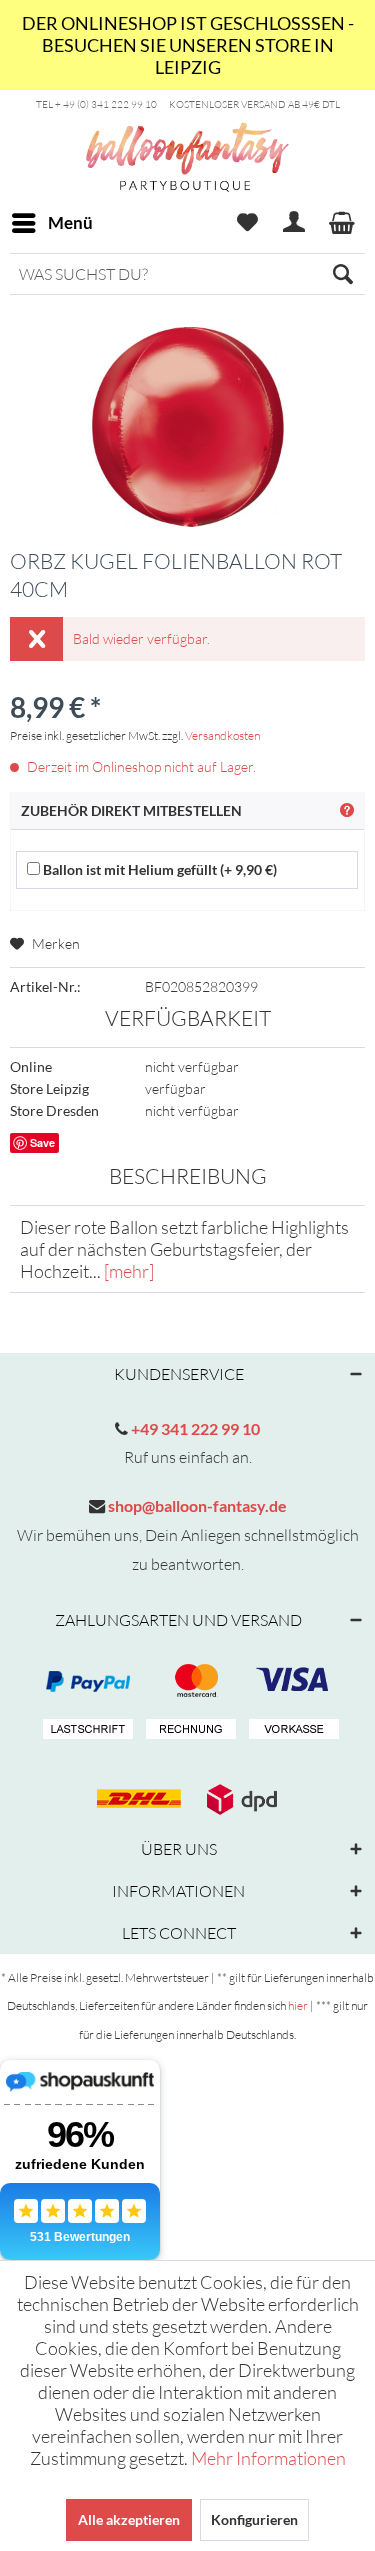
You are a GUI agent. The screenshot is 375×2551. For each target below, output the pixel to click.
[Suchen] (343, 274)
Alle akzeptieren (129, 2519)
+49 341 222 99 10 (194, 1428)
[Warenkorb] (343, 223)
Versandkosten (222, 735)
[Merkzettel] (247, 223)
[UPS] (239, 1799)
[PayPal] (85, 1681)
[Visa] (188, 1681)
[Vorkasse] (291, 1730)
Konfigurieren (254, 2519)
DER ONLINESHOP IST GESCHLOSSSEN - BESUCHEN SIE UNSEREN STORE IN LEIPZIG (188, 45)
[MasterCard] (291, 1681)
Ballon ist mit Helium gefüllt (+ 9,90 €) (158, 869)
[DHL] (136, 1799)
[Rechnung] (188, 1730)
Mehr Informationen (268, 2458)
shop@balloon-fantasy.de (196, 1505)
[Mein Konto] (295, 223)
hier (298, 2005)
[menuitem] (51, 223)
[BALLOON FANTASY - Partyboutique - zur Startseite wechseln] (187, 193)
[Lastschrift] (85, 1730)
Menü (70, 222)
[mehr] (129, 1271)
